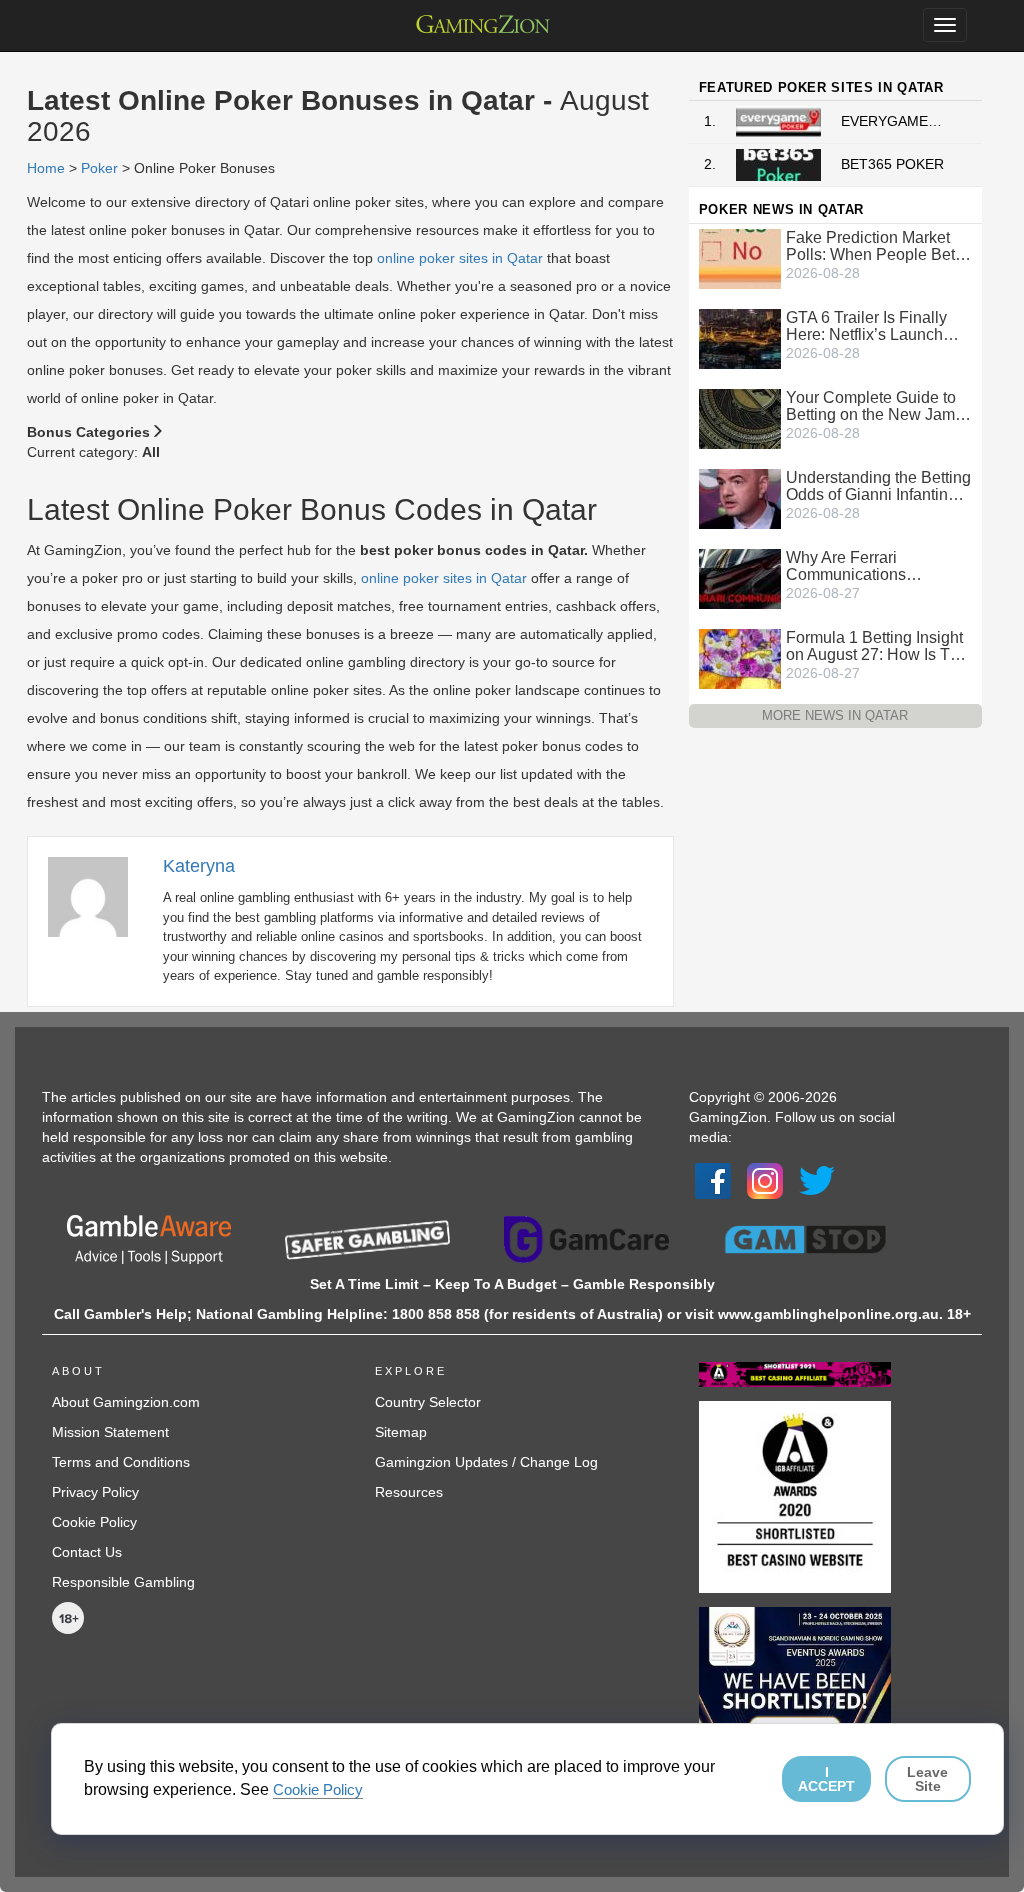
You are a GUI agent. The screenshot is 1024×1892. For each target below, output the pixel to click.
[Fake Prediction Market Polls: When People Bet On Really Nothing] (740, 257)
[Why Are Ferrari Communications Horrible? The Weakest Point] (740, 577)
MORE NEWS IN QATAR (835, 715)
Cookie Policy (94, 1522)
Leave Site (927, 1779)
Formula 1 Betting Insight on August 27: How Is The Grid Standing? (877, 646)
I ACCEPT (826, 1779)
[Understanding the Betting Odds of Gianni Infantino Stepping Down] (740, 497)
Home (46, 168)
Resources (409, 1492)
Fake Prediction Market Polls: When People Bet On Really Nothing (870, 246)
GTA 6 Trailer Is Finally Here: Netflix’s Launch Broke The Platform (866, 326)
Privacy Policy (95, 1492)
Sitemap (401, 1432)
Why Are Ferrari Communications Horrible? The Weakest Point (868, 566)
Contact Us (87, 1552)
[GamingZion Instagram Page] (765, 1180)
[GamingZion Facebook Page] (713, 1180)
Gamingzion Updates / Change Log (486, 1462)
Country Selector (428, 1402)
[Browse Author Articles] (98, 895)
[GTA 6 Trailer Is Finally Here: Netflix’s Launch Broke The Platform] (740, 337)
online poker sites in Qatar (460, 258)
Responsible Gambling (123, 1582)
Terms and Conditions (121, 1462)
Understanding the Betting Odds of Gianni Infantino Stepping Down (878, 486)
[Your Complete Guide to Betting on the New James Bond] (740, 417)
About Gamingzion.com (126, 1402)
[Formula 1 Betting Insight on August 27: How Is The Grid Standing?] (740, 657)
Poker (99, 168)
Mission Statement (110, 1432)
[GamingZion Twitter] (817, 1180)
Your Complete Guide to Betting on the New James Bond (879, 406)
